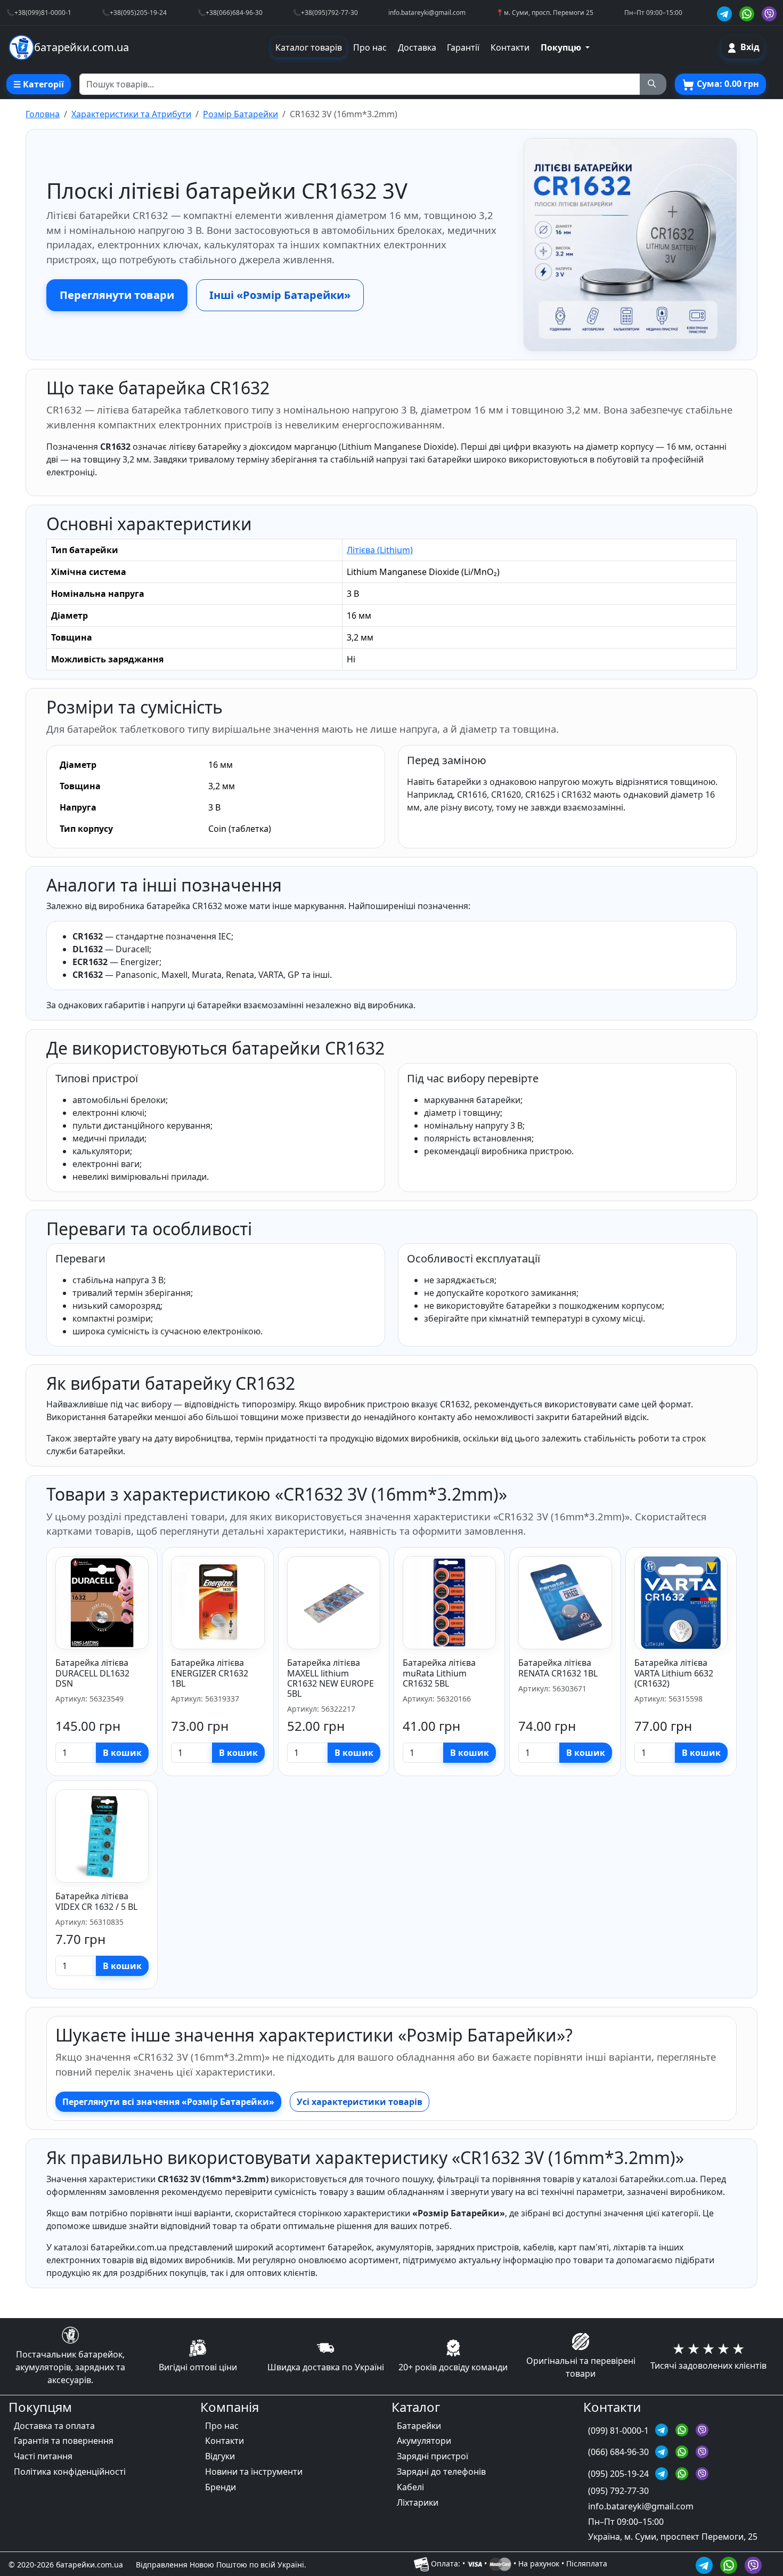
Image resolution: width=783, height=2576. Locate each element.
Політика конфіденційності (70, 2472)
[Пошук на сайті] (653, 84)
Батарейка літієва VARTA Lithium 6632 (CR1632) (674, 1673)
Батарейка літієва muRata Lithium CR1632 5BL (439, 1673)
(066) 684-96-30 (619, 2452)
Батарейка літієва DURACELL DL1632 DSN (92, 1673)
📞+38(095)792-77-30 (325, 12)
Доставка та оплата (54, 2426)
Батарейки (419, 2426)
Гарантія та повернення (64, 2441)
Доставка (417, 47)
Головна (43, 114)
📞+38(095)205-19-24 (134, 12)
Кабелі (410, 2487)
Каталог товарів (309, 47)
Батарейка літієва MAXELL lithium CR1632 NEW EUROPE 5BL (331, 1678)
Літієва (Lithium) (380, 550)
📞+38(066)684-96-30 (230, 12)
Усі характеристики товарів (360, 2102)
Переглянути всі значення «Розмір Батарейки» (168, 2102)
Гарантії (463, 47)
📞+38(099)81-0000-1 (39, 12)
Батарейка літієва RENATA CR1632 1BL (558, 1668)
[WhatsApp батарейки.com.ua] (748, 13)
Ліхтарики (418, 2502)
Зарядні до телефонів (441, 2472)
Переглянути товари (117, 295)
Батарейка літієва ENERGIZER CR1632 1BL (210, 1673)
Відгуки (220, 2456)
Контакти (510, 47)
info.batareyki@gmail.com (427, 12)
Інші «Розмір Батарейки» (280, 295)
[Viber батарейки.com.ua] (769, 13)
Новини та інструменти (254, 2472)
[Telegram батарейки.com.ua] (726, 13)
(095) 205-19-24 (619, 2474)
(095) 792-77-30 (618, 2491)
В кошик (122, 1753)
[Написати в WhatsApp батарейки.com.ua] (730, 2563)
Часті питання (43, 2456)
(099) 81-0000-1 (619, 2431)
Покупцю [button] (562, 47)
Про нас (370, 47)
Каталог (416, 2407)
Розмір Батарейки (240, 114)
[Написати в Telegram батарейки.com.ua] (706, 2563)
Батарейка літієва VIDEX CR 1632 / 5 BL (96, 1901)
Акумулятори (424, 2441)
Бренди (221, 2487)
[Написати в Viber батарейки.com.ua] (753, 2563)
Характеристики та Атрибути (131, 114)
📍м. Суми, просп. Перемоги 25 (545, 12)
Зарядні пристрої (433, 2456)
